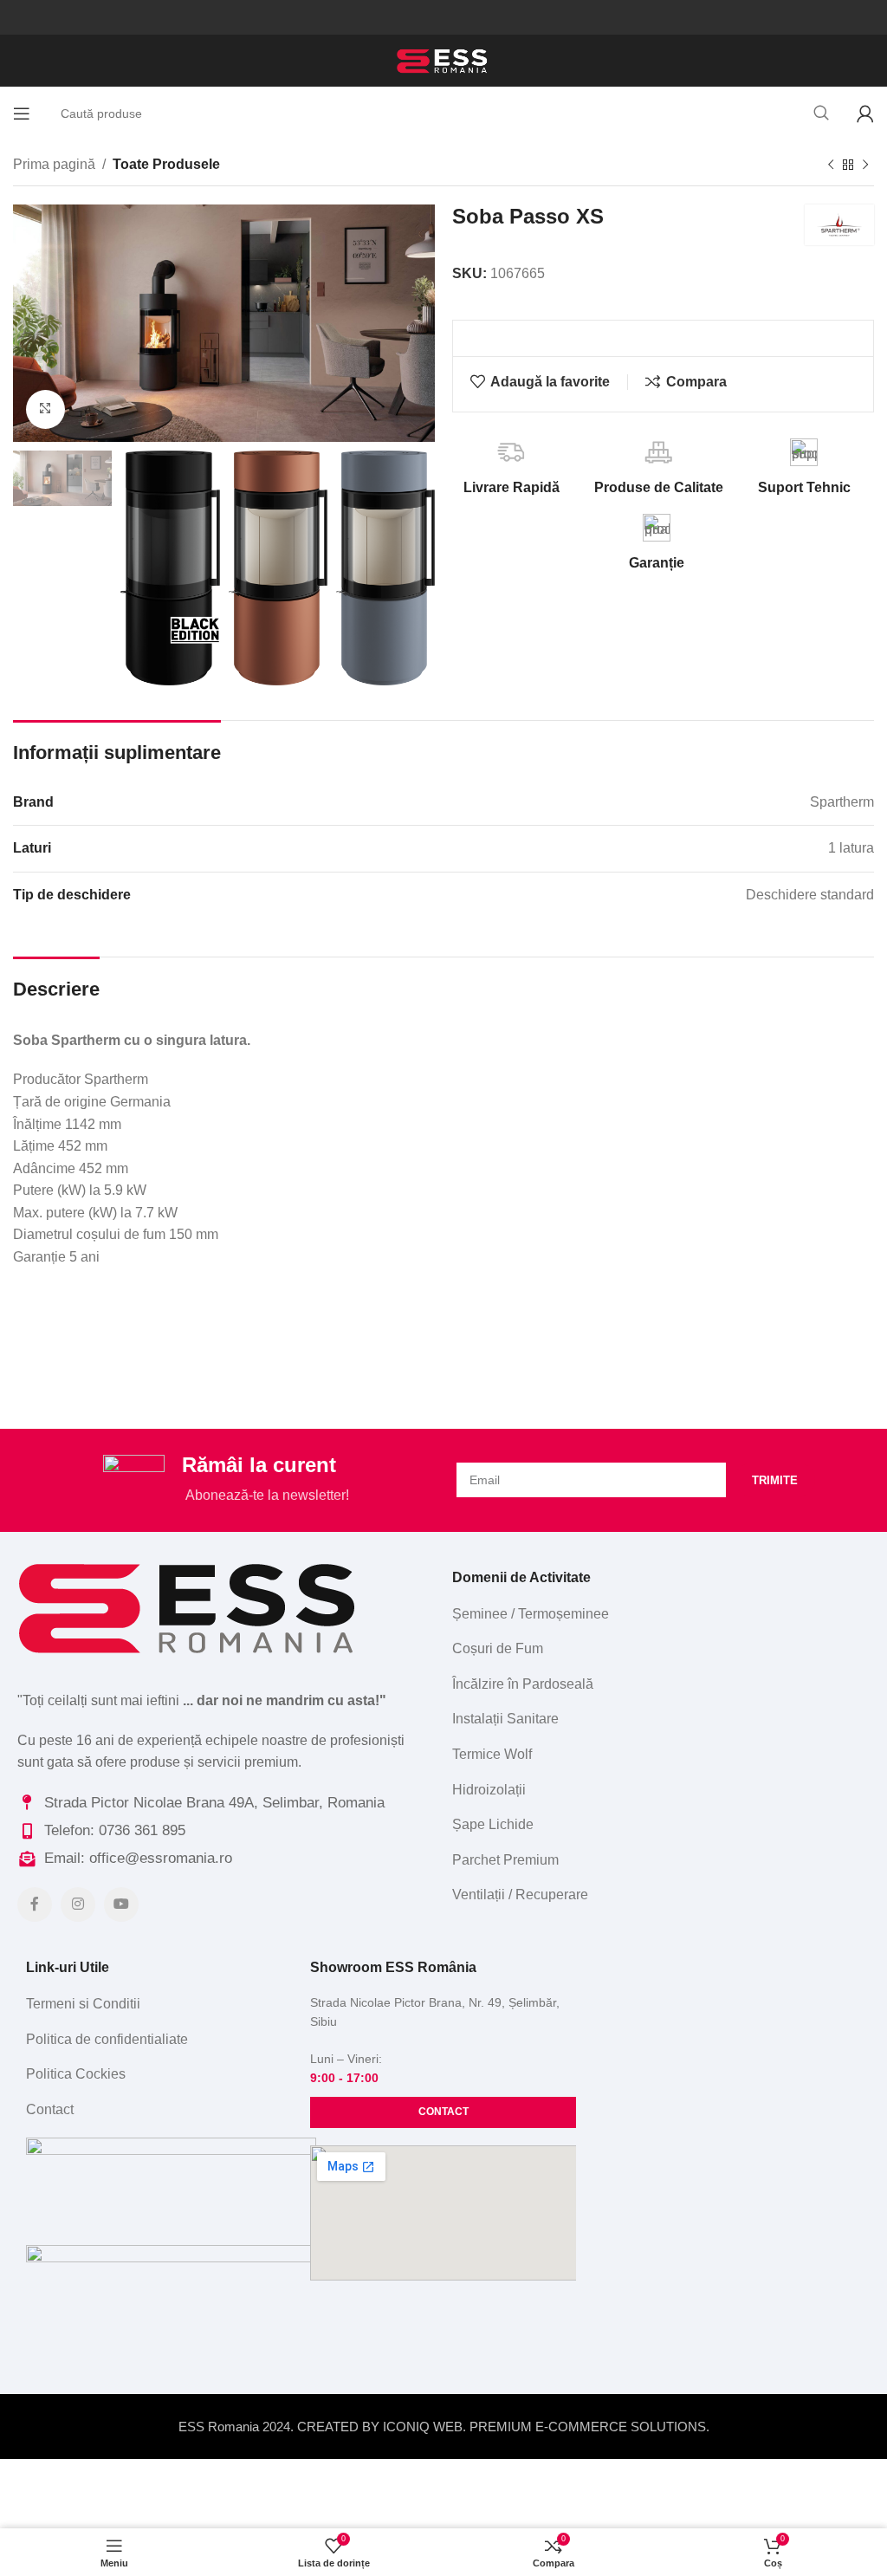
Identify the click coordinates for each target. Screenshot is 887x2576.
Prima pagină (54, 164)
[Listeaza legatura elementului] (657, 1614)
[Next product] (865, 165)
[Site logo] (443, 59)
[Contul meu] (865, 114)
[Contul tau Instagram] (78, 1904)
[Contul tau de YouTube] (121, 1904)
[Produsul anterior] (831, 165)
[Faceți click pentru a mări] (45, 409)
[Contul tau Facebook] (35, 1904)
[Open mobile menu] (22, 114)
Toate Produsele (166, 164)
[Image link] (191, 1606)
